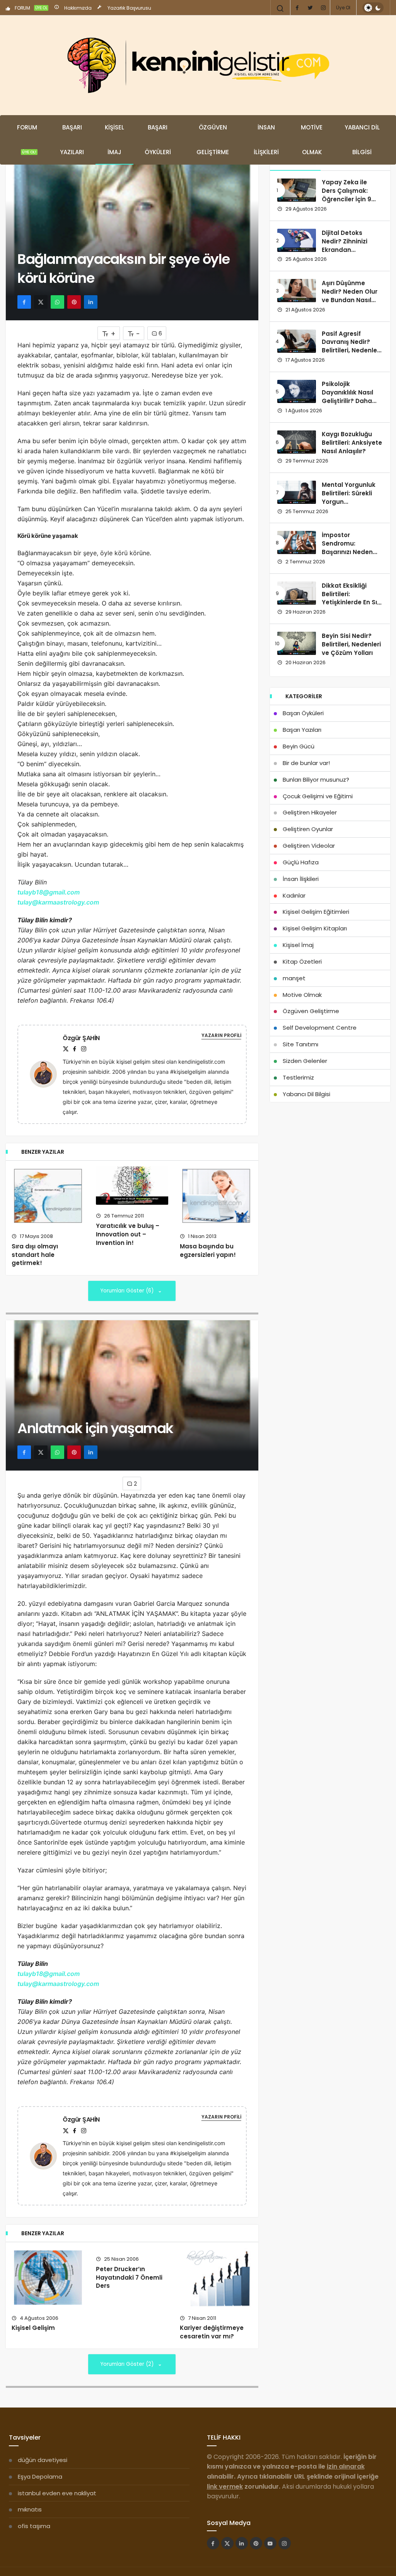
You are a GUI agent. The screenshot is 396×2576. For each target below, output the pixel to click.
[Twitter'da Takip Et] (227, 2543)
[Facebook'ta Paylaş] (24, 302)
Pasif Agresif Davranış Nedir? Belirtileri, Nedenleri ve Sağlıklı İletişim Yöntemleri (351, 350)
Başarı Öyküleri (158, 140)
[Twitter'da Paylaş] (41, 302)
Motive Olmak (312, 140)
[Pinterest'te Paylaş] (74, 302)
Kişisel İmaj (114, 140)
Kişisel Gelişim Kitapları (315, 928)
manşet (294, 978)
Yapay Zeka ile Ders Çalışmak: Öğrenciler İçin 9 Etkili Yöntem (346, 195)
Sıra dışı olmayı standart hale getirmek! (35, 1255)
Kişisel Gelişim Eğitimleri (316, 912)
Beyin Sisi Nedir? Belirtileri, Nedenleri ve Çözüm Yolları (351, 644)
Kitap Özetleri (302, 962)
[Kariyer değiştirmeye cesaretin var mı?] (216, 2278)
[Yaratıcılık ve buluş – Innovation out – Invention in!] (132, 1186)
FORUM (31, 8)
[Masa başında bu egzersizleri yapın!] (216, 1196)
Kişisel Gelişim (33, 2328)
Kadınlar (294, 895)
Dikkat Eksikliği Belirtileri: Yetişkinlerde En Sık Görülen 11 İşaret (351, 598)
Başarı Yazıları (72, 140)
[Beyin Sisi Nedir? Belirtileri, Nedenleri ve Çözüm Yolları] (297, 643)
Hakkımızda (77, 8)
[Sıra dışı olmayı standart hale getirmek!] (48, 1196)
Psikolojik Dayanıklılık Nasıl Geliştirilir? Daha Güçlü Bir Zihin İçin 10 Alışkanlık (349, 401)
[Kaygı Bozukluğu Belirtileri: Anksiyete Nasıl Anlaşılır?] (297, 442)
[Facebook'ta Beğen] (213, 2543)
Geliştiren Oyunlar (308, 829)
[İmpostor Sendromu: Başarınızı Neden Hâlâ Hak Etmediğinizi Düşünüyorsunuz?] (297, 542)
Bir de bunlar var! (306, 763)
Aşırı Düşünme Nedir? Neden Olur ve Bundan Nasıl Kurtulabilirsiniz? (350, 296)
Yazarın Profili (221, 1035)
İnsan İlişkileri (266, 140)
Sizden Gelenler (305, 1061)
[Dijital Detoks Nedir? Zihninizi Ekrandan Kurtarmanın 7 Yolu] (297, 240)
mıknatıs (30, 2509)
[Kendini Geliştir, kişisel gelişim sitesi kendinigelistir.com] (198, 65)
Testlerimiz (298, 1077)
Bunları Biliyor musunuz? (316, 780)
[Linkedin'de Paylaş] (91, 302)
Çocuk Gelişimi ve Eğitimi (318, 796)
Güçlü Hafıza (301, 862)
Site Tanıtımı (300, 1044)
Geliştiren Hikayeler (310, 812)
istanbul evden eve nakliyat (57, 2493)
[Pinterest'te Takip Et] (256, 2543)
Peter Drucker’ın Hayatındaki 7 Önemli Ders (129, 2278)
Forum (27, 139)
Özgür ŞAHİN (81, 1038)
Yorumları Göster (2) (128, 2364)
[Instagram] (323, 8)
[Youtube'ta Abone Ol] (270, 2543)
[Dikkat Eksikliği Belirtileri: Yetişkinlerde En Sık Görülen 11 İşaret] (297, 593)
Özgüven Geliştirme (213, 140)
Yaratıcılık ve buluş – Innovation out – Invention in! (128, 1234)
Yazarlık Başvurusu (129, 8)
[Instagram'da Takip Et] (285, 2543)
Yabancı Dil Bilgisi (362, 140)
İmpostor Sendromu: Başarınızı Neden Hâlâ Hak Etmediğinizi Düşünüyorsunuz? (349, 556)
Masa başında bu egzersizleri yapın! (208, 1251)
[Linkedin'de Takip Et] (242, 2543)
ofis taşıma (34, 2526)
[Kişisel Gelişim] (48, 2278)
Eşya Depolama (40, 2477)
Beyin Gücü (299, 746)
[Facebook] (297, 8)
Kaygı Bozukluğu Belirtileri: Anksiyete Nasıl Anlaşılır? (352, 443)
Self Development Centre (320, 1028)
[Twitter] (310, 8)
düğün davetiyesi (43, 2460)
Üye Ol (343, 8)
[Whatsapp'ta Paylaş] (57, 302)
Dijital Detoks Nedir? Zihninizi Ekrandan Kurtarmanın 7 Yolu (351, 245)
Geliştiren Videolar (309, 846)
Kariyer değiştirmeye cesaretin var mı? (212, 2332)
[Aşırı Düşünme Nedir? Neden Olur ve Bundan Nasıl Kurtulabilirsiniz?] (297, 291)
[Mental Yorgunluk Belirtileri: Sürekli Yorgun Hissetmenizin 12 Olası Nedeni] (297, 492)
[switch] (373, 8)
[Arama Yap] (280, 9)
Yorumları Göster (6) (128, 1291)
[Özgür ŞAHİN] (46, 1074)
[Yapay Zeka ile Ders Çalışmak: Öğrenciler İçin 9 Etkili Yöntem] (297, 190)
